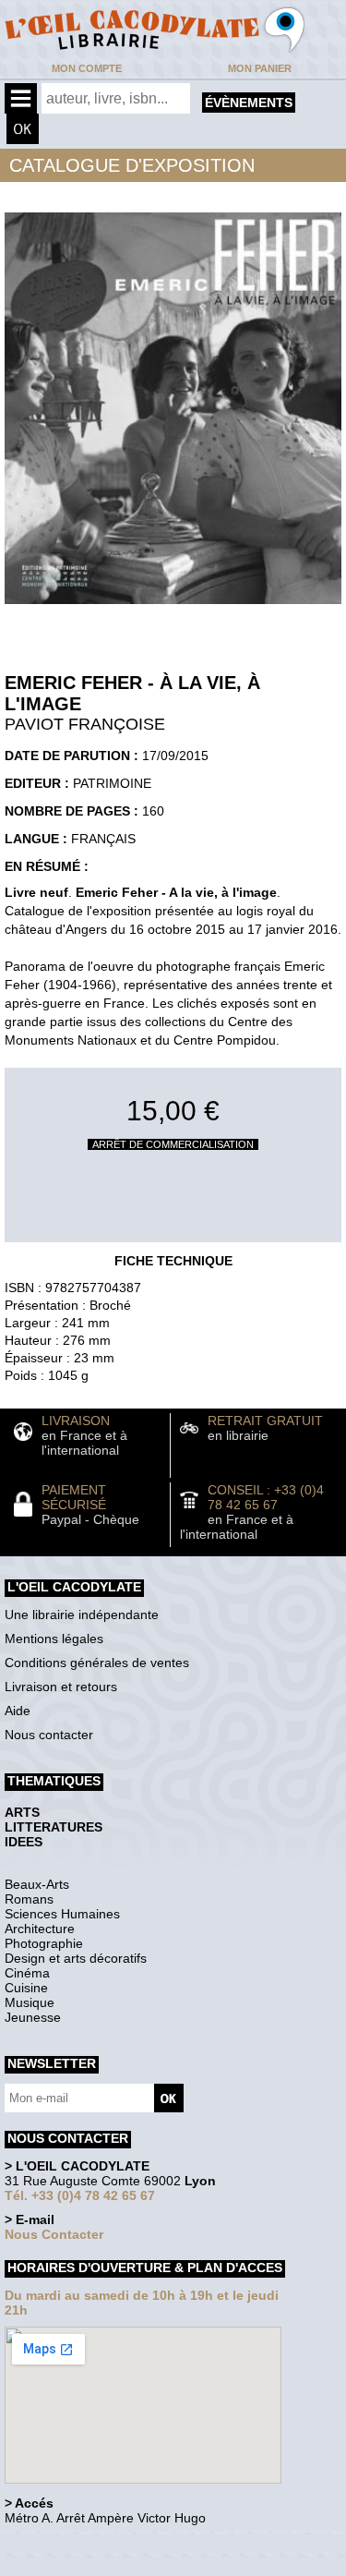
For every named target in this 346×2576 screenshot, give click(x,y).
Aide (18, 1711)
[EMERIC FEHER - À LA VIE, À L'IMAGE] (173, 609)
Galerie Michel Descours (88, 2566)
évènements (249, 103)
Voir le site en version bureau (102, 2543)
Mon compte (87, 68)
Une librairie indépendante (82, 1615)
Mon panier (260, 68)
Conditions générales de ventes (97, 1663)
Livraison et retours (61, 1687)
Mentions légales (54, 1639)
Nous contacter (49, 1735)
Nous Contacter (54, 2234)
